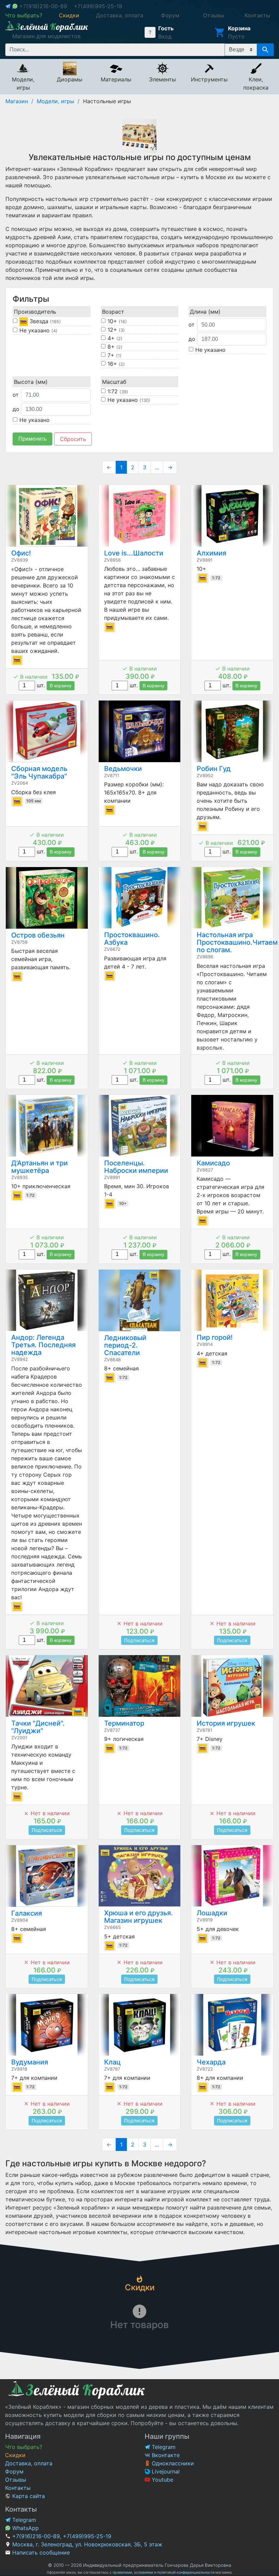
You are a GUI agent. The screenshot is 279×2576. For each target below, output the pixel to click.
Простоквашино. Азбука (132, 939)
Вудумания (30, 2062)
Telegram (163, 2447)
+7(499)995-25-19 (98, 6)
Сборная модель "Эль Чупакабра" (39, 772)
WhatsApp (25, 2528)
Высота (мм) (31, 382)
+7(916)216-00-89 (43, 6)
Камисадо (213, 1163)
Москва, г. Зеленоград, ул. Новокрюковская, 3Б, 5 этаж (87, 2544)
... (157, 467)
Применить (32, 439)
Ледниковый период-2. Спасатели (125, 1345)
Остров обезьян (38, 935)
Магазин (17, 101)
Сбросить (73, 439)
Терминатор (124, 1723)
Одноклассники (172, 2463)
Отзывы (16, 2480)
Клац (112, 2062)
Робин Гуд (214, 769)
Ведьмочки (123, 769)
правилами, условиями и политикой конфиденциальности (163, 2572)
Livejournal (165, 2471)
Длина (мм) (205, 312)
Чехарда (211, 2062)
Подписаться (139, 1640)
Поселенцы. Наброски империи (136, 1167)
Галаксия (27, 1913)
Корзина (239, 28)
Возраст (113, 312)
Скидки (15, 2455)
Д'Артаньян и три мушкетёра (39, 1167)
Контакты (18, 2488)
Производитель (35, 312)
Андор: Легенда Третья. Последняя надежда (43, 1345)
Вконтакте (165, 2455)
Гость (166, 28)
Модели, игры (55, 101)
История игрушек (226, 1723)
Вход (165, 36)
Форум (14, 2471)
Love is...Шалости (134, 553)
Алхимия (211, 553)
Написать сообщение (41, 2553)
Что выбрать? (24, 2447)
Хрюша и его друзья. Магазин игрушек (138, 1917)
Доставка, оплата (29, 2463)
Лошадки (212, 1913)
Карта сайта (28, 2496)
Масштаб (114, 382)
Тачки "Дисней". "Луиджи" (38, 1727)
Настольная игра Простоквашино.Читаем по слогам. (237, 942)
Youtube (162, 2480)
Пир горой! (215, 1337)
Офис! (21, 553)
